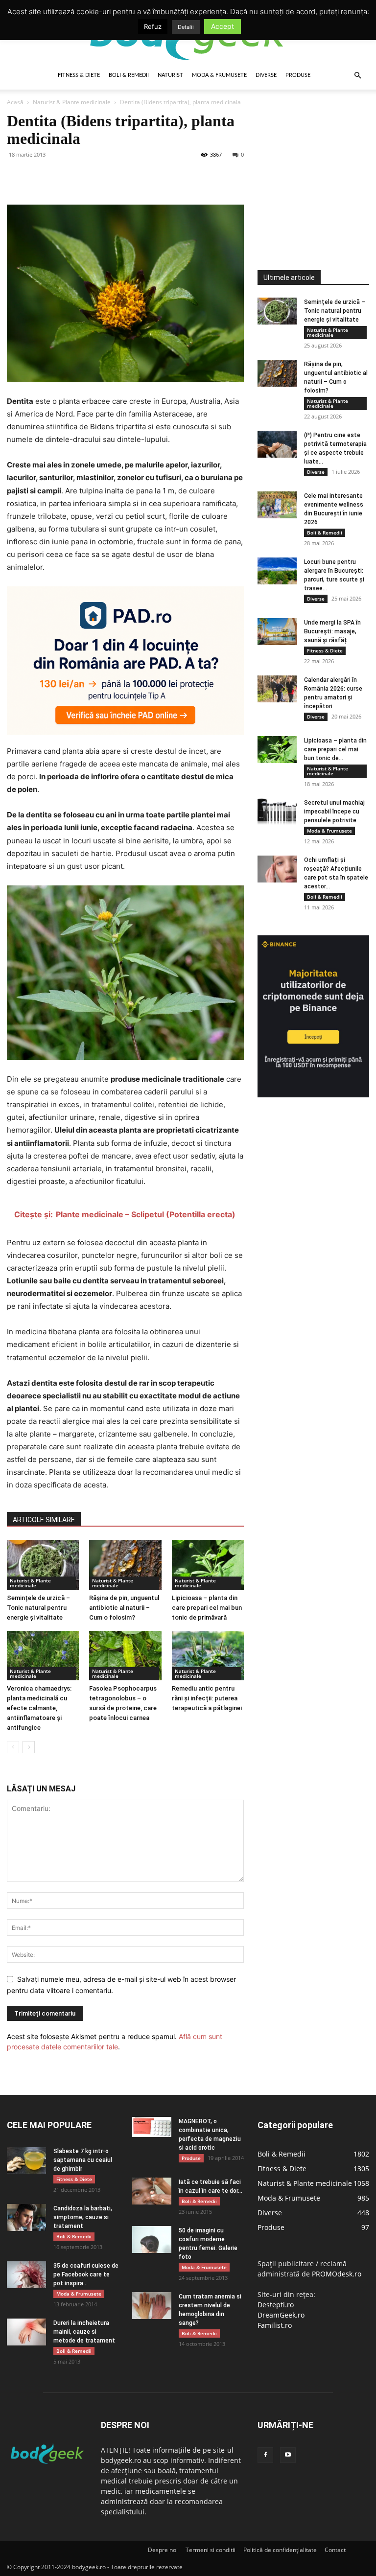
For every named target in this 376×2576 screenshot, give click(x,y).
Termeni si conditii (211, 2550)
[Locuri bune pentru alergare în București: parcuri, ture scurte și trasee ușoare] (277, 571)
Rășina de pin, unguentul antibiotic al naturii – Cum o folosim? (124, 1608)
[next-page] (29, 1747)
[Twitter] (39, 177)
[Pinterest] (62, 177)
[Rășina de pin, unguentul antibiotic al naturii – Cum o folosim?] (125, 1565)
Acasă (15, 102)
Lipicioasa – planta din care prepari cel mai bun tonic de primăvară (207, 1608)
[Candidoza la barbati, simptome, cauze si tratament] (26, 2217)
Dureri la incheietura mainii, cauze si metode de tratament (84, 2332)
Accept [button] (223, 26)
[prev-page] (13, 1747)
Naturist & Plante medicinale (72, 102)
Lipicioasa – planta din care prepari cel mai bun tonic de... (335, 749)
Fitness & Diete (79, 75)
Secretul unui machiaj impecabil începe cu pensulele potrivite (334, 812)
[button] (357, 76)
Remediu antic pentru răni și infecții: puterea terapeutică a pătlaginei (207, 1698)
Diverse (266, 75)
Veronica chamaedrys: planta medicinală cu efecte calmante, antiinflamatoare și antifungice (39, 1708)
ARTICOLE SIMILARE (44, 1520)
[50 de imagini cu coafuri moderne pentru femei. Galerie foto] (152, 2239)
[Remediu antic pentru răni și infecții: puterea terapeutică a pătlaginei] (208, 1656)
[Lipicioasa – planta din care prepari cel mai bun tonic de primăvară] (208, 1565)
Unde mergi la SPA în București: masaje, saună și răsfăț (332, 631)
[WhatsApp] (84, 177)
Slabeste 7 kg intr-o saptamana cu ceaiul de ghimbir (83, 2160)
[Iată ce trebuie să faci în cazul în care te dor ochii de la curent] (152, 2191)
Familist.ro (275, 2325)
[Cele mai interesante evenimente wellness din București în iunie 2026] (277, 505)
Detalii (186, 27)
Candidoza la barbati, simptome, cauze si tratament (83, 2217)
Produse (298, 75)
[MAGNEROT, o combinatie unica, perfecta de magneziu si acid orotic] (152, 2127)
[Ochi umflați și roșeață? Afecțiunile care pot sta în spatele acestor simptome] (277, 869)
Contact (335, 2550)
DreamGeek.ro (281, 2315)
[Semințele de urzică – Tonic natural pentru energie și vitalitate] (43, 1565)
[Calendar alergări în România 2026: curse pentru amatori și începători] (277, 689)
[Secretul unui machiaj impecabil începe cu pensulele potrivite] (277, 812)
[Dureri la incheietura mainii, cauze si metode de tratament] (26, 2332)
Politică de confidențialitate (280, 2550)
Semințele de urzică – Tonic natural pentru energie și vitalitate (38, 1608)
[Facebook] (17, 177)
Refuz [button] (153, 26)
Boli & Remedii (129, 75)
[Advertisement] (317, 161)
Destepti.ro (276, 2305)
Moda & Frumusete (219, 75)
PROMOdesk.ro (337, 2274)
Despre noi (163, 2550)
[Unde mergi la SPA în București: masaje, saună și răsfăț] (277, 632)
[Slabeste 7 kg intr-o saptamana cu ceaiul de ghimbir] (26, 2160)
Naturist (170, 75)
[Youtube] (288, 2455)
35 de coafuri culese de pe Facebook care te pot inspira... (86, 2274)
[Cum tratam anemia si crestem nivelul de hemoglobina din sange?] (152, 2306)
